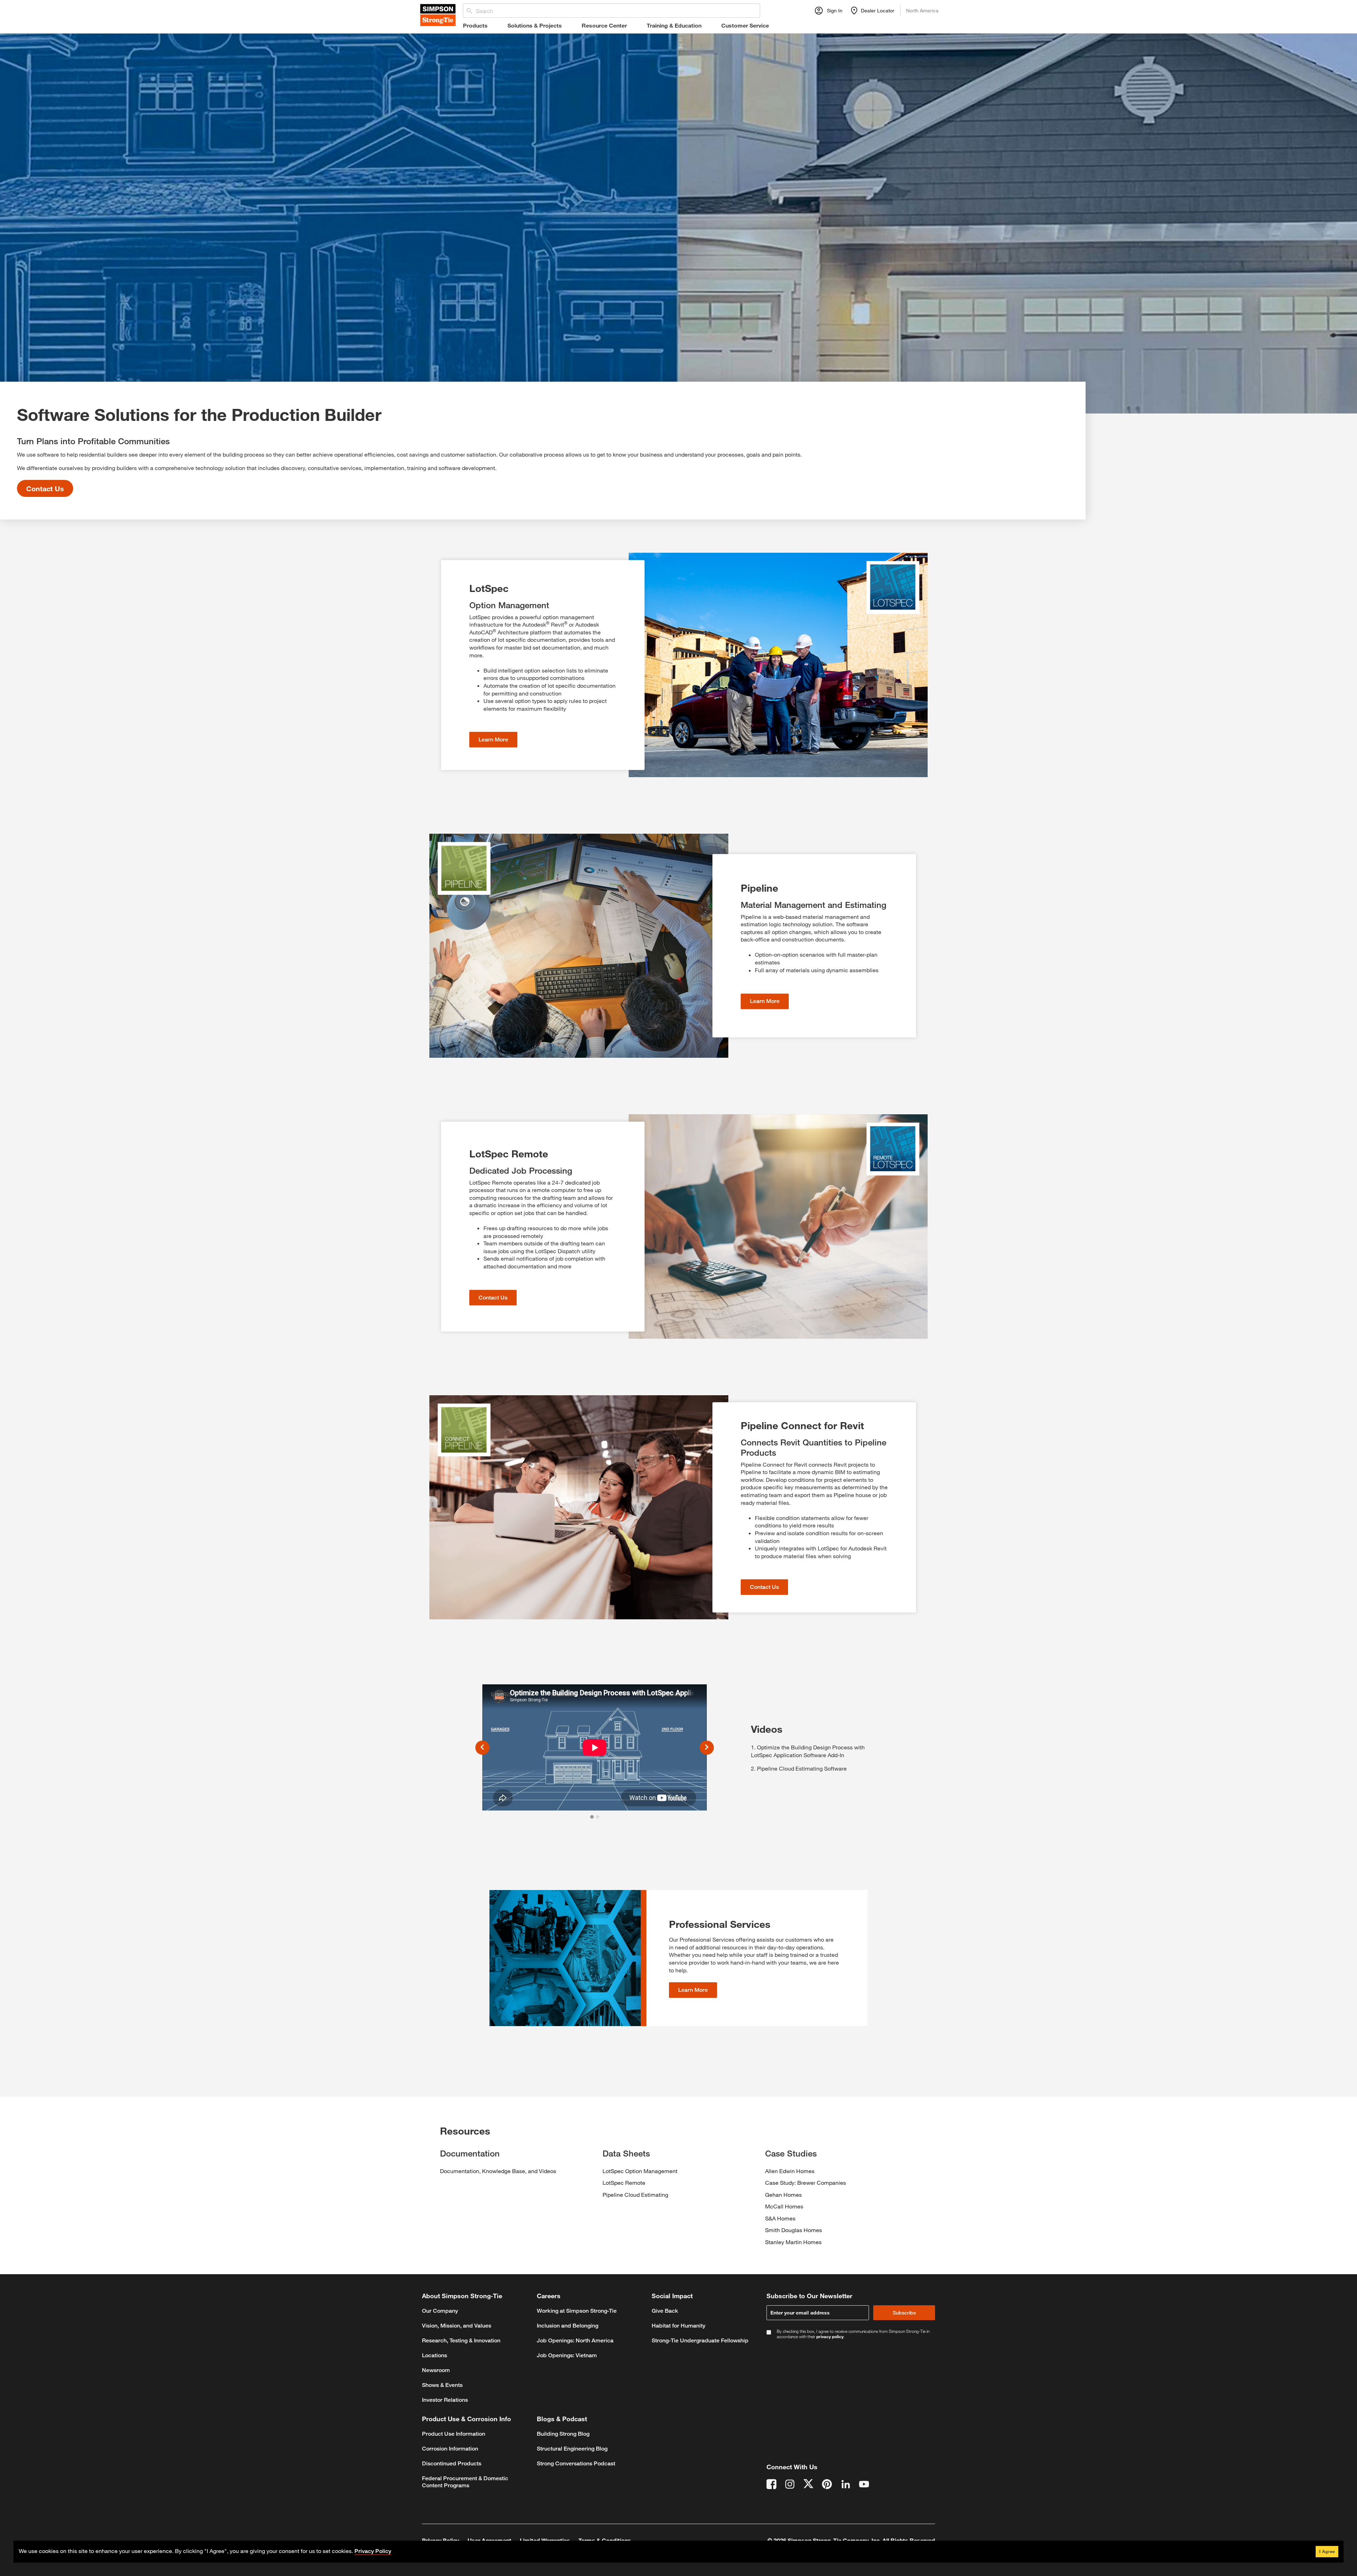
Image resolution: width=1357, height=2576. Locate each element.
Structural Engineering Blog (572, 2449)
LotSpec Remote (624, 2182)
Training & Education (674, 25)
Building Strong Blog (563, 2434)
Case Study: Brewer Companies (806, 2182)
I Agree (1327, 2551)
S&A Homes (780, 2218)
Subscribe (904, 2313)
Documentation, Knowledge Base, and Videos (498, 2171)
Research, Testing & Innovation (461, 2340)
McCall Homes (784, 2206)
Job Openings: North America (575, 2340)
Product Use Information (454, 2434)
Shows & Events (442, 2385)
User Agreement (489, 2540)
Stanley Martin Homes (793, 2242)
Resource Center (604, 25)
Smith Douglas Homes (794, 2230)
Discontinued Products (452, 2463)
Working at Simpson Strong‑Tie (577, 2311)
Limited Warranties (545, 2540)
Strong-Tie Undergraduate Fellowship (700, 2340)
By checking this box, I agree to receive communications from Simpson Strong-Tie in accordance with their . (853, 2334)
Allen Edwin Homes (790, 2171)
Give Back (665, 2311)
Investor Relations (445, 2400)
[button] (482, 1747)
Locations (434, 2355)
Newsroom (436, 2370)
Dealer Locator (878, 10)
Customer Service (745, 25)
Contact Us (45, 488)
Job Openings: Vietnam (567, 2355)
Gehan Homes (783, 2194)
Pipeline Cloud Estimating (635, 2194)
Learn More (493, 740)
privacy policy (830, 2336)
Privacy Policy (440, 2540)
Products (475, 25)
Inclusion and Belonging (568, 2326)
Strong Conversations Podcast (576, 2463)
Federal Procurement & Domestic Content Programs (465, 2482)
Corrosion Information (450, 2449)
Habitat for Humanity (678, 2326)
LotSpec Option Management (640, 2171)
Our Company (440, 2311)
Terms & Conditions (605, 2540)
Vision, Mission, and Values (457, 2326)
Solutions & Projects (535, 25)
